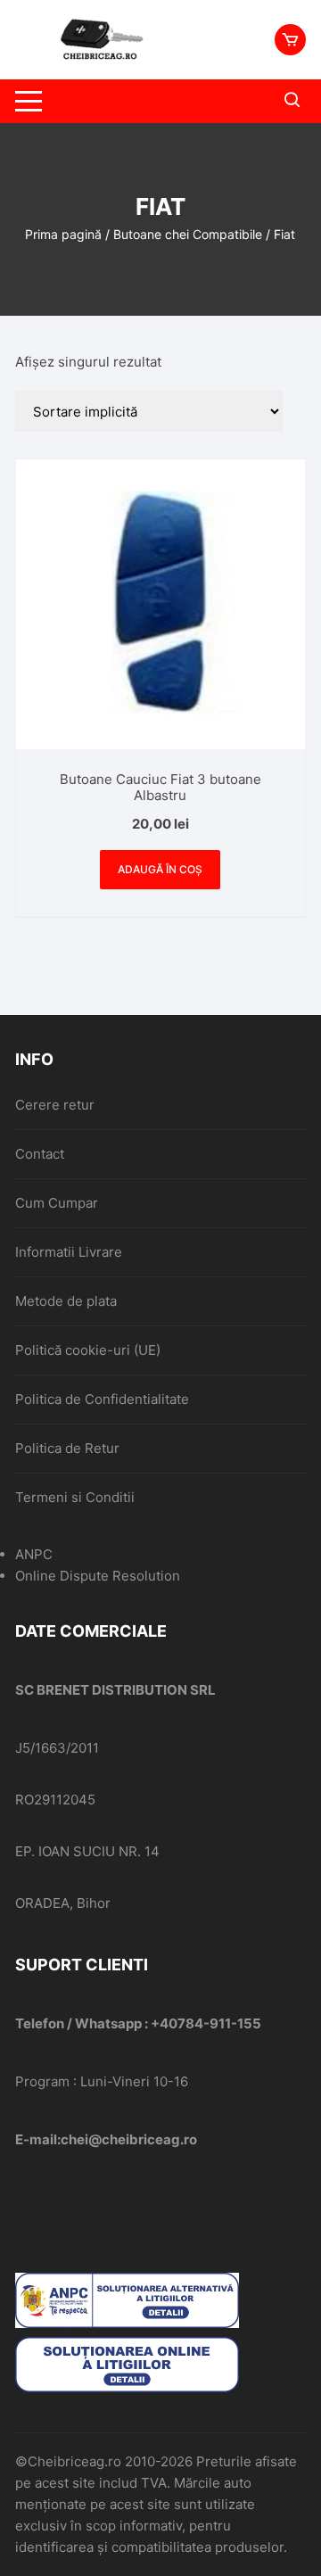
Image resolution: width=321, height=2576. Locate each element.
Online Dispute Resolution (98, 1576)
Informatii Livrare (69, 1252)
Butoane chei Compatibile (188, 234)
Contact (40, 1154)
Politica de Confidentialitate (102, 1399)
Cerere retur (55, 1105)
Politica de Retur (67, 1448)
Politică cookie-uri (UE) (88, 1350)
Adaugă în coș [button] (160, 869)
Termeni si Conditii (75, 1497)
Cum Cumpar (57, 1203)
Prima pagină (63, 234)
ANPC (34, 1554)
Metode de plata (66, 1301)
